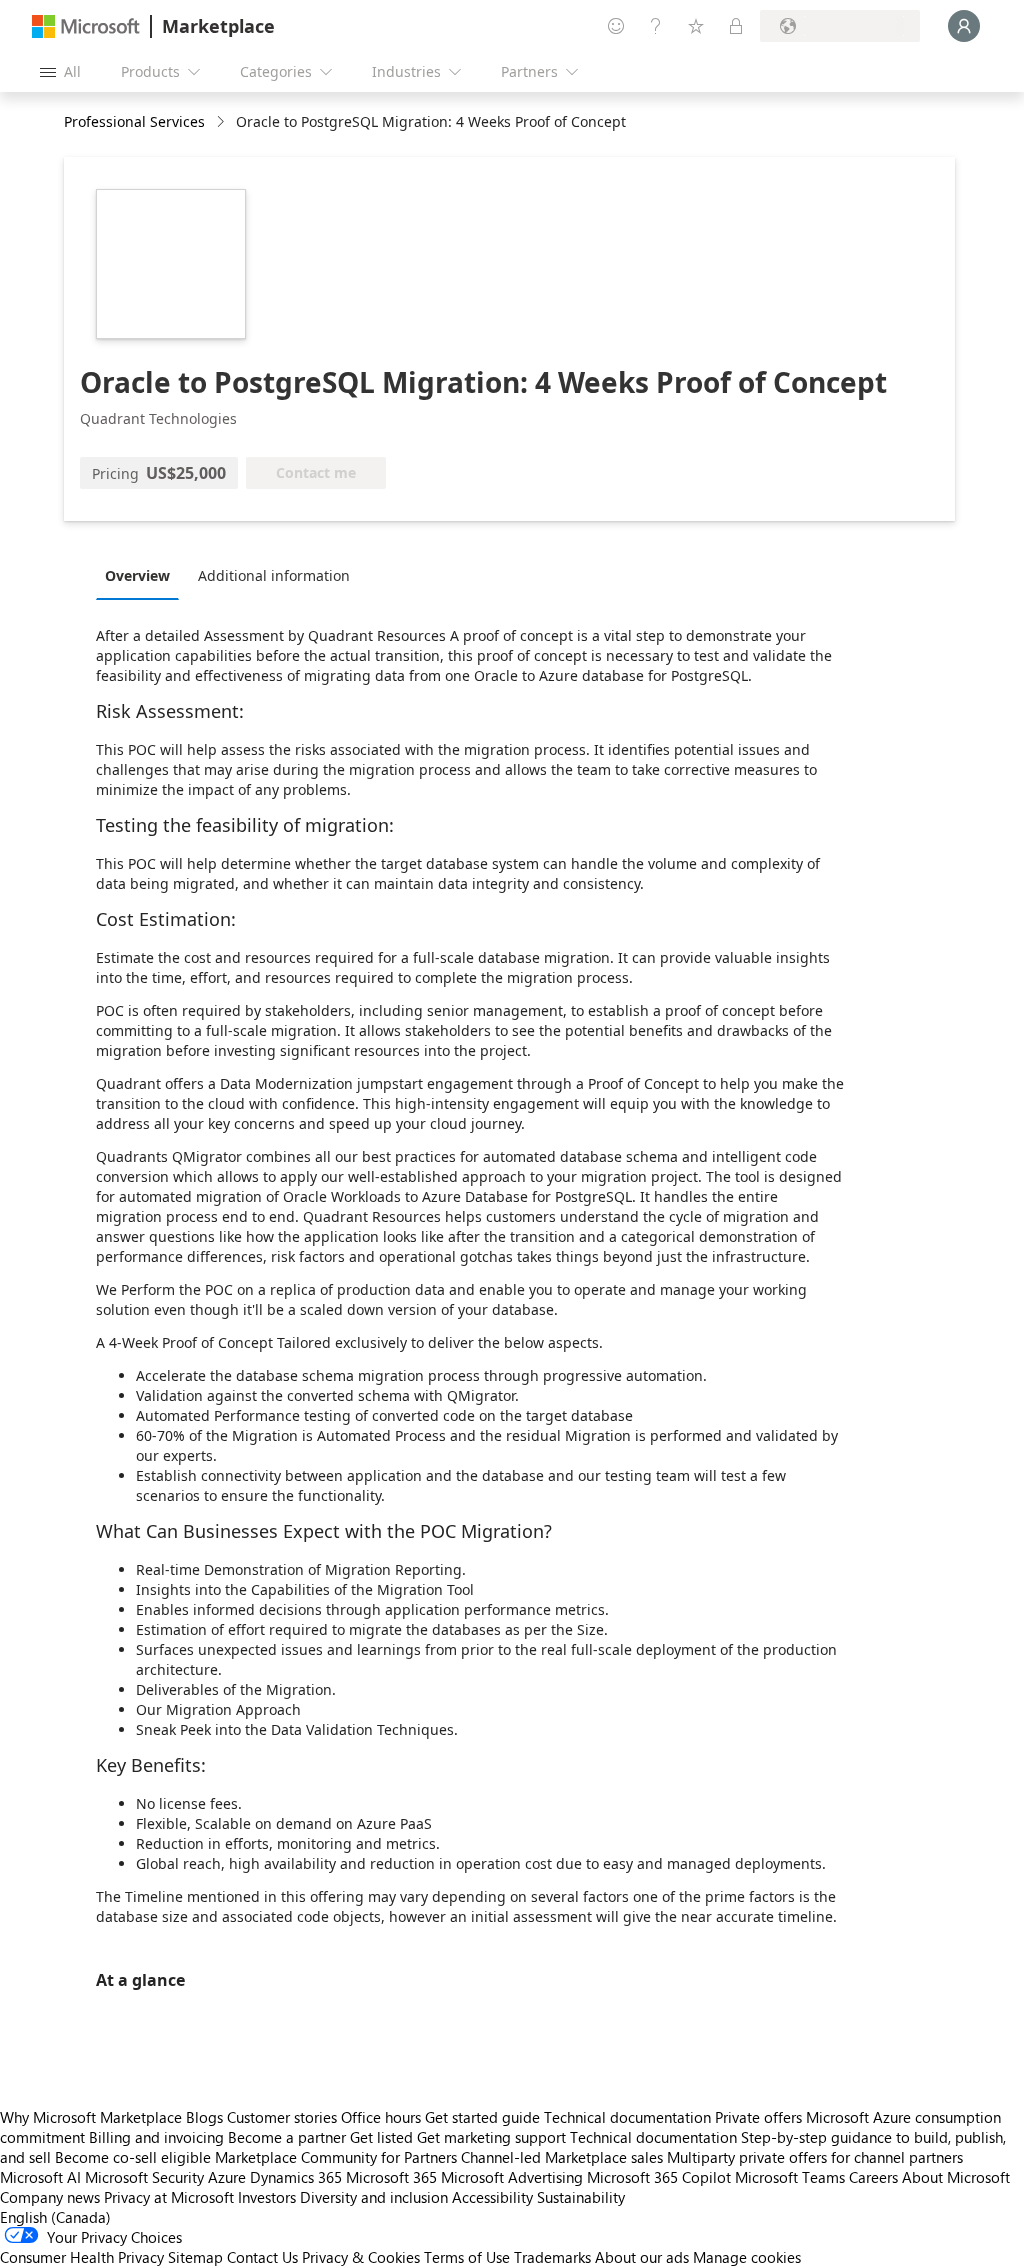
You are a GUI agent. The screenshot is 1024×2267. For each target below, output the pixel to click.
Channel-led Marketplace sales (562, 2157)
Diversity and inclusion (374, 2197)
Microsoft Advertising (512, 2177)
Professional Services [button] (134, 121)
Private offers (758, 2117)
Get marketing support (491, 2137)
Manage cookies (747, 2257)
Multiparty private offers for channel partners (815, 2157)
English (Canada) (55, 2217)
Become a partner (287, 2137)
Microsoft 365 (391, 2177)
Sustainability (581, 2197)
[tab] (142, 575)
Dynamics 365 (296, 2177)
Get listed (381, 2137)
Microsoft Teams (790, 2177)
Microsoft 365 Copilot (659, 2177)
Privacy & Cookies (361, 2257)
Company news (50, 2197)
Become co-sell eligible (133, 2157)
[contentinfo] (222, 122)
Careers (873, 2177)
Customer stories (282, 2117)
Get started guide (482, 2117)
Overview (137, 575)
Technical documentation (627, 2117)
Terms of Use (467, 2257)
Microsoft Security (144, 2177)
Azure (227, 2177)
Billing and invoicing (156, 2137)
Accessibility (492, 2197)
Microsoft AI (40, 2177)
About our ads (642, 2257)
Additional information (274, 575)
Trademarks (552, 2257)
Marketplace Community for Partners (336, 2157)
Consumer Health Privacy (82, 2257)
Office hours (381, 2117)
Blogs (204, 2117)
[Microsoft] (86, 26)
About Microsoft (956, 2177)
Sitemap (195, 2257)
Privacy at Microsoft (169, 2197)
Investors (267, 2197)
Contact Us (262, 2257)
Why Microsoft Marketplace (91, 2117)
